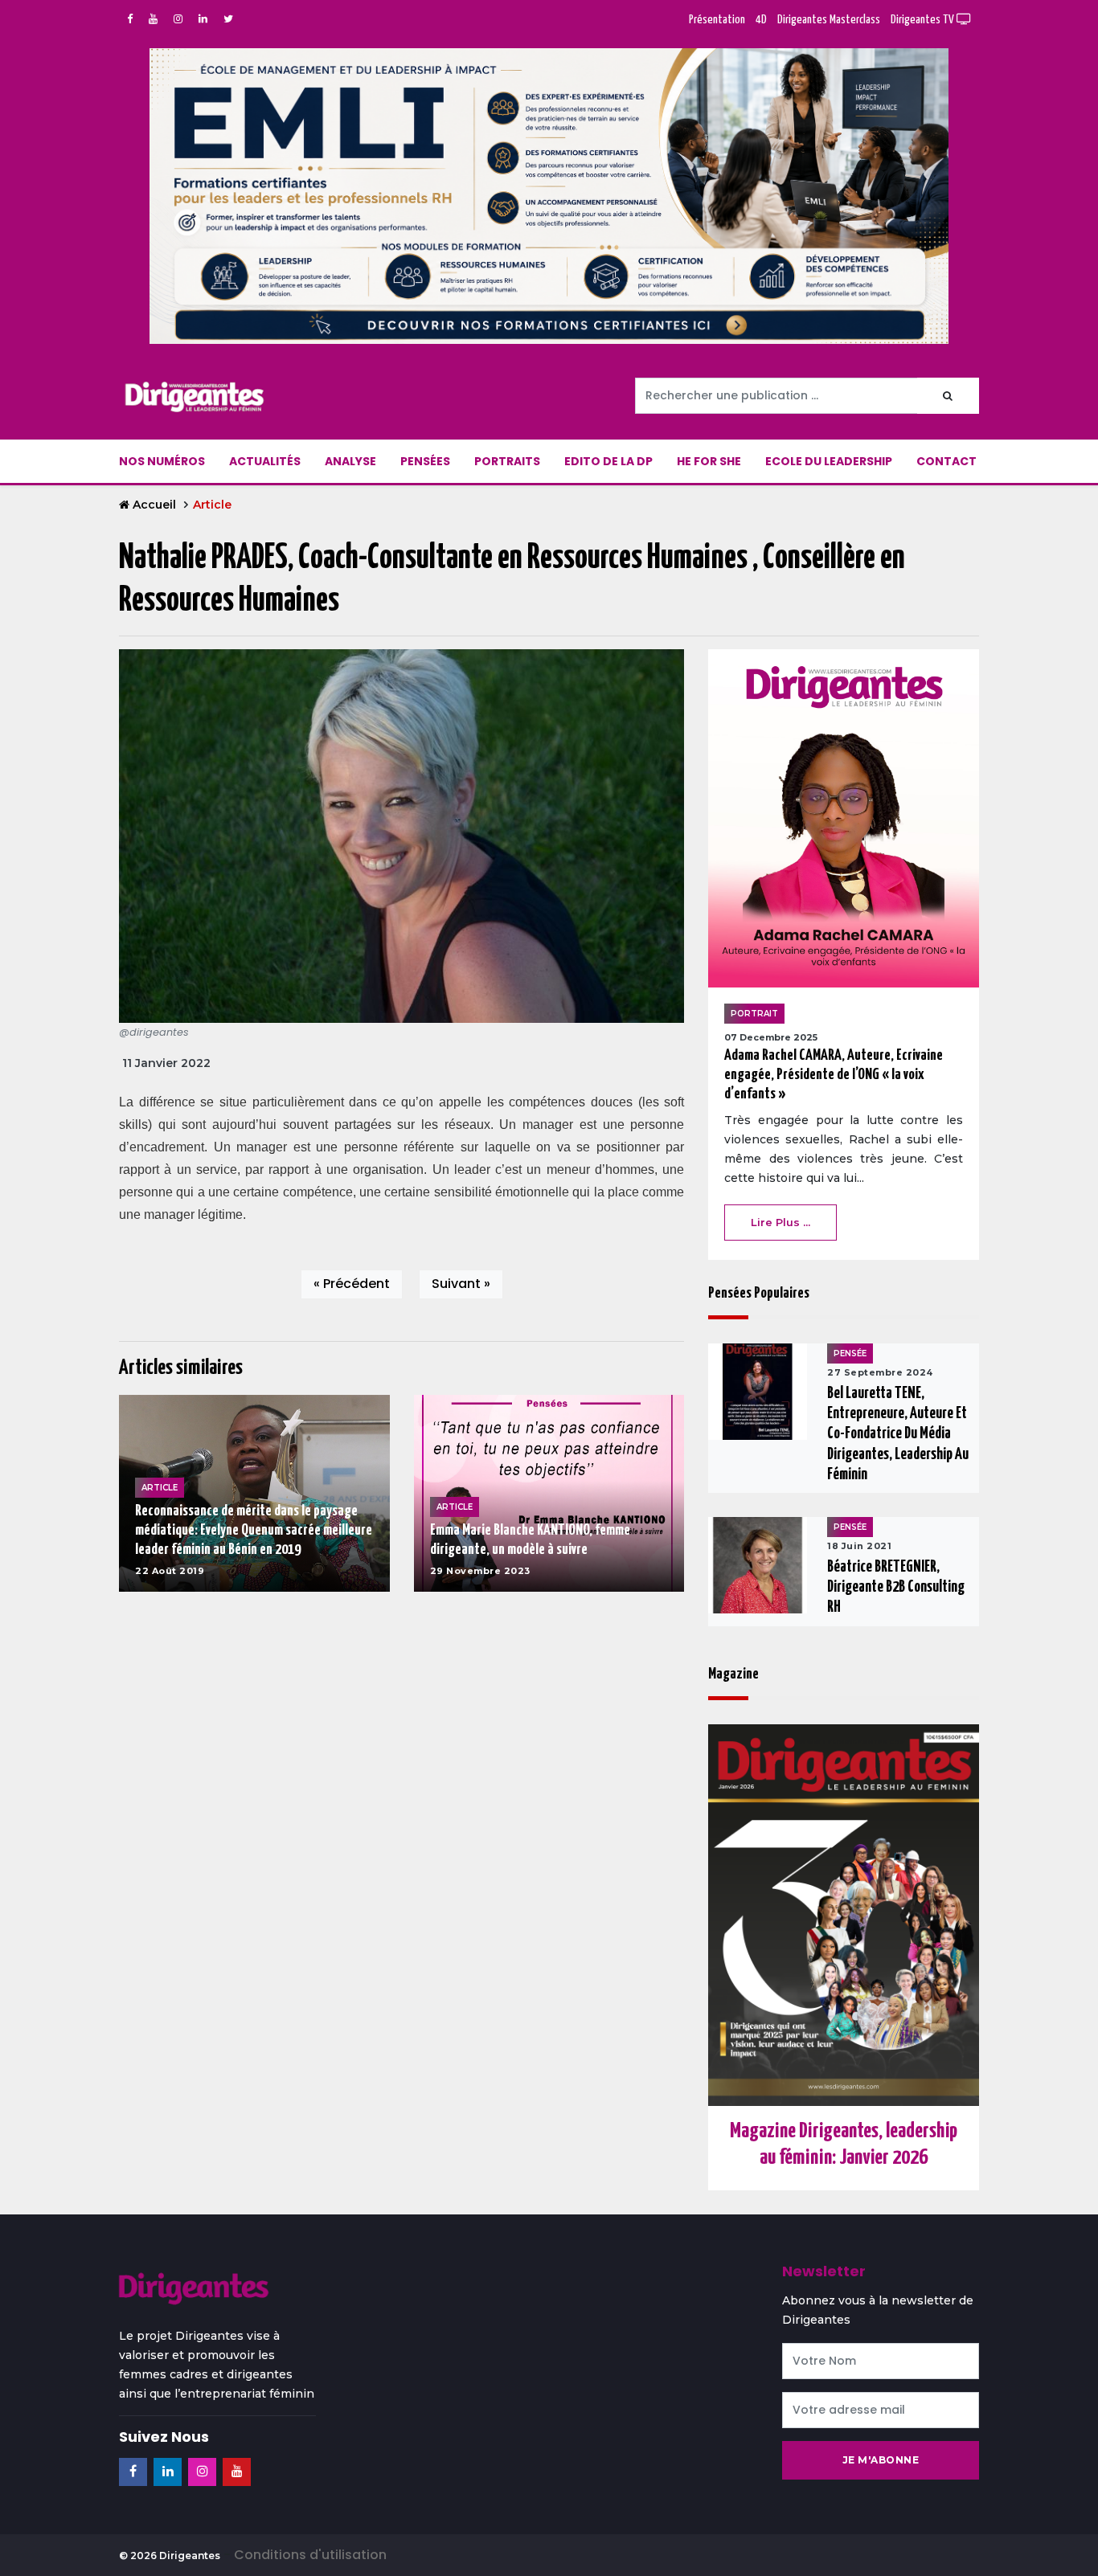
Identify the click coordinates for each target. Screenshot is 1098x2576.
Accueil (154, 505)
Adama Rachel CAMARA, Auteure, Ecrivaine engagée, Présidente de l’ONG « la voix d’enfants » (834, 1075)
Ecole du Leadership (829, 461)
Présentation (717, 20)
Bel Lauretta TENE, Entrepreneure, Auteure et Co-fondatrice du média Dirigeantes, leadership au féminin (898, 1434)
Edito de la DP (608, 461)
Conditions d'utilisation (310, 2555)
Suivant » (461, 1284)
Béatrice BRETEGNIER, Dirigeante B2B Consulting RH (896, 1587)
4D (761, 20)
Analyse (350, 461)
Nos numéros (162, 461)
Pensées (425, 461)
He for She (709, 461)
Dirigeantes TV (924, 20)
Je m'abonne (881, 2460)
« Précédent (352, 1284)
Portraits (507, 461)
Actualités (265, 461)
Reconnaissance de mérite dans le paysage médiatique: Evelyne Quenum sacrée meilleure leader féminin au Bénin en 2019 (254, 1530)
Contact (946, 461)
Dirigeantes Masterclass (829, 20)
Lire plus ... (780, 1222)
